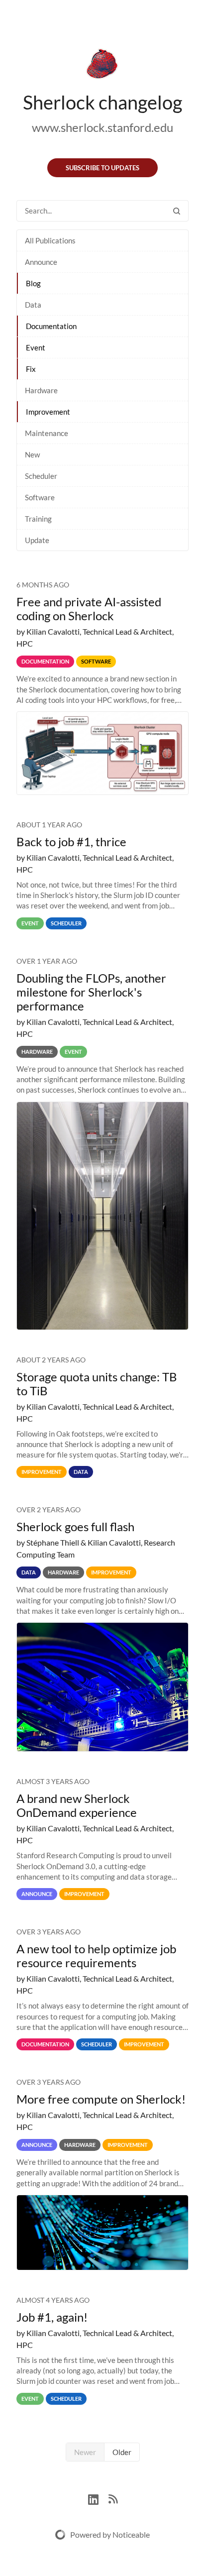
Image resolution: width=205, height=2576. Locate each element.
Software (40, 497)
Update (37, 540)
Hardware (41, 390)
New (32, 454)
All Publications (50, 240)
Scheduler (41, 476)
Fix (31, 369)
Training (38, 519)
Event (36, 347)
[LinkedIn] (98, 2498)
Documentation (51, 326)
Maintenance (47, 433)
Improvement (48, 412)
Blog (33, 283)
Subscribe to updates (102, 168)
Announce (41, 262)
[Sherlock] (102, 66)
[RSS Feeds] (113, 2498)
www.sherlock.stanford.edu (102, 127)
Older (122, 2452)
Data (33, 305)
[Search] (177, 211)
